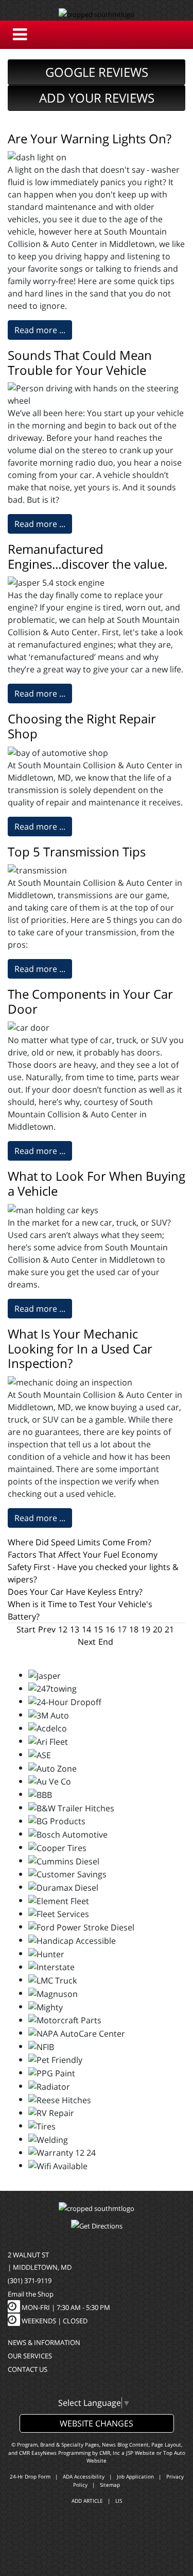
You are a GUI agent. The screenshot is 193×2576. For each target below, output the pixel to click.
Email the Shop (31, 2294)
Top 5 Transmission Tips (77, 852)
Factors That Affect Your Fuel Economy (83, 1555)
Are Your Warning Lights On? (90, 138)
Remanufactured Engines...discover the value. (87, 556)
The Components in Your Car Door (90, 1001)
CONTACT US (28, 2369)
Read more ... (40, 330)
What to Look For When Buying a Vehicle (97, 1183)
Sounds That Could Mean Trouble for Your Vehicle (80, 362)
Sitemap (110, 2485)
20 (157, 1629)
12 (63, 1629)
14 (86, 1629)
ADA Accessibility (84, 2476)
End (106, 1642)
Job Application (135, 2476)
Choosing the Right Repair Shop (82, 726)
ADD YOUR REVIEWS (97, 98)
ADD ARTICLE (87, 2501)
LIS (119, 2501)
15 (98, 1629)
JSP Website (141, 2453)
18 (134, 1629)
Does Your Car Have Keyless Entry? (75, 1592)
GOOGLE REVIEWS (97, 72)
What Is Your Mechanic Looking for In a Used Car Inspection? (80, 1349)
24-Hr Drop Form (30, 2476)
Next (87, 1642)
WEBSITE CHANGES (97, 2423)
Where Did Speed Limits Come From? (80, 1542)
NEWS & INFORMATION (44, 2342)
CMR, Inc (110, 2453)
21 (169, 1629)
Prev (47, 1629)
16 (110, 1629)
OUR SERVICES (30, 2356)
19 (146, 1629)
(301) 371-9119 (30, 2281)
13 (75, 1629)
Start (26, 1629)
